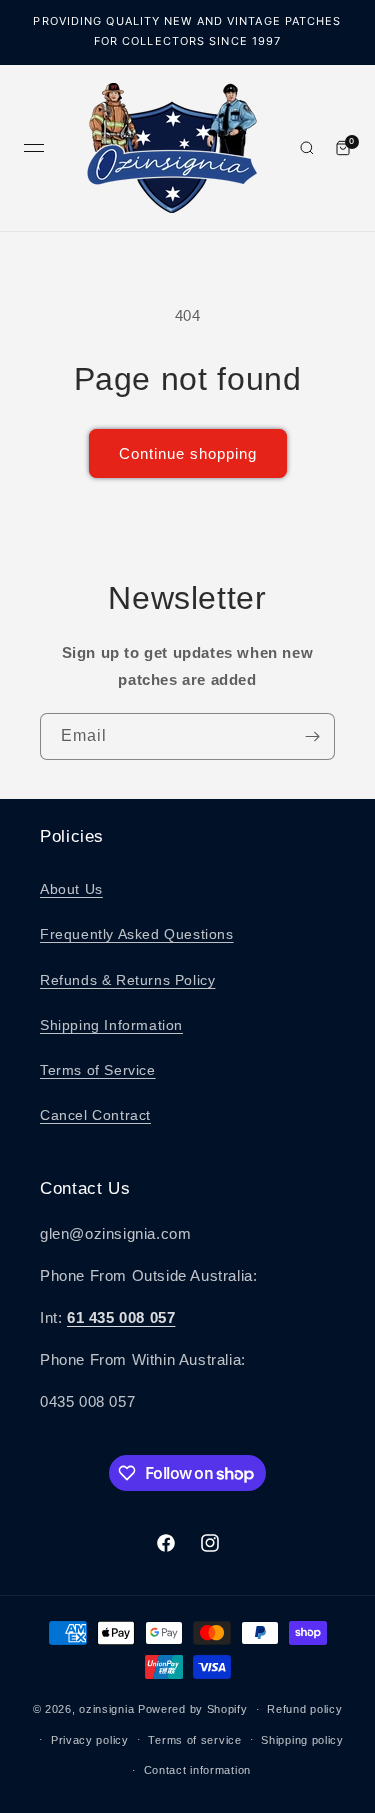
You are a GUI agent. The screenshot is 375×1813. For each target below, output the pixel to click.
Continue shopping (188, 453)
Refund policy (304, 1709)
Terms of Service (98, 1070)
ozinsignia (106, 1709)
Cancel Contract (95, 1115)
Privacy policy (90, 1740)
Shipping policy (302, 1740)
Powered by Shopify (193, 1709)
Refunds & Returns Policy (127, 980)
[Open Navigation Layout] (34, 148)
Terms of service (194, 1740)
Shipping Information (111, 1025)
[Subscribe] (312, 736)
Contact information (197, 1770)
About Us (71, 889)
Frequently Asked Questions (137, 934)
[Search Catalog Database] (307, 148)
